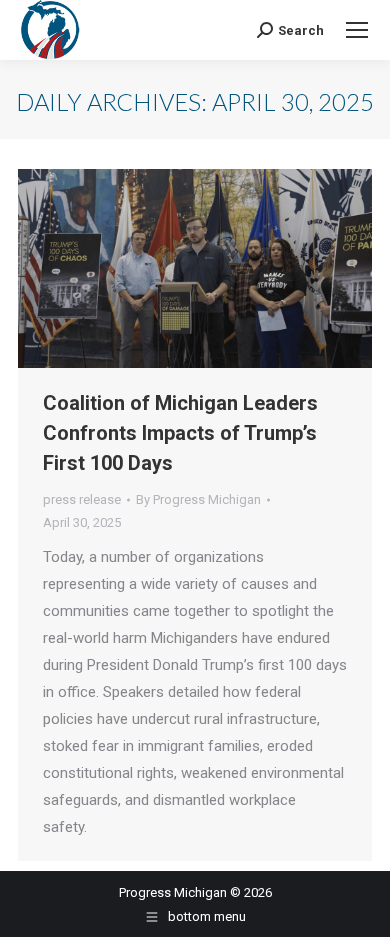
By (198, 499)
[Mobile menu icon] (357, 30)
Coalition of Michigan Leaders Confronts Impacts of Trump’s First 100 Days (180, 433)
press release (82, 499)
